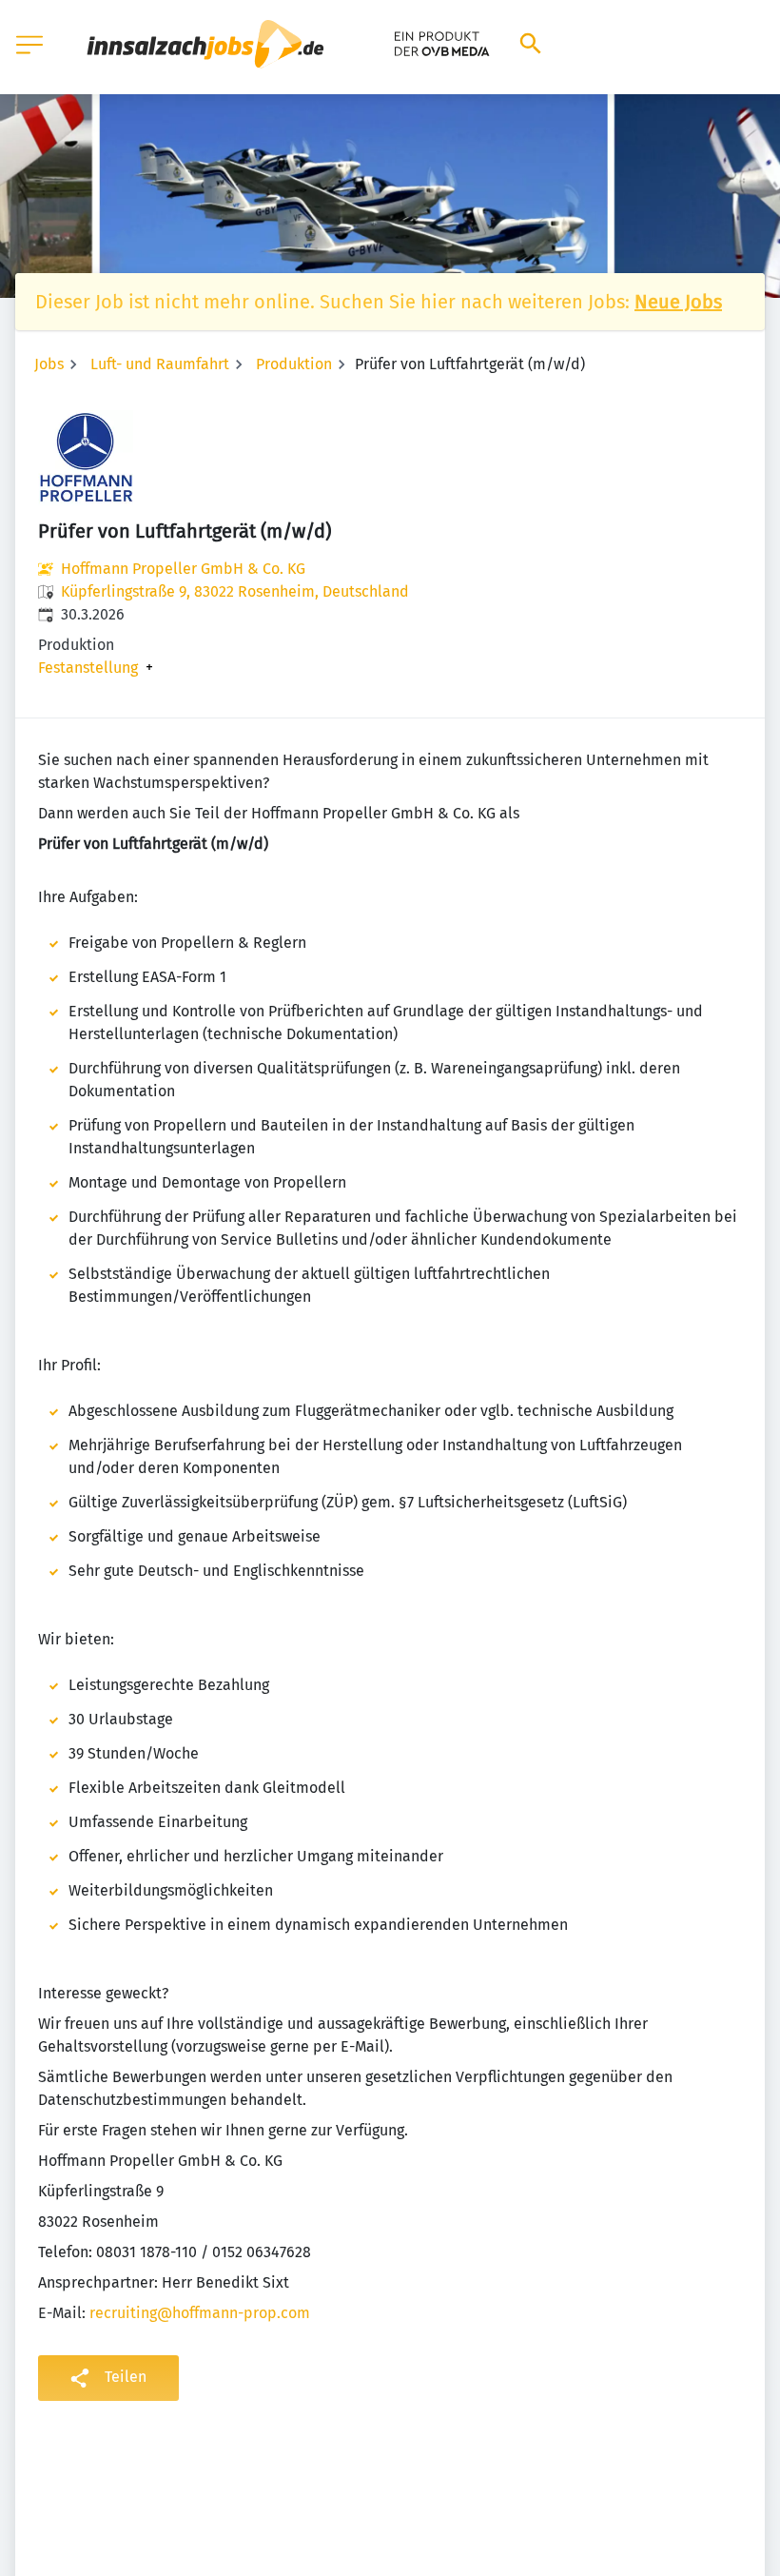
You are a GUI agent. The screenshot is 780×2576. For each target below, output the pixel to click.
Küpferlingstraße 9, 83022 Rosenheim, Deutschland (235, 591)
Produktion (294, 364)
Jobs (49, 364)
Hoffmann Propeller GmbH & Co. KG (183, 569)
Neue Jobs (678, 302)
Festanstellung (88, 668)
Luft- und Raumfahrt (160, 364)
